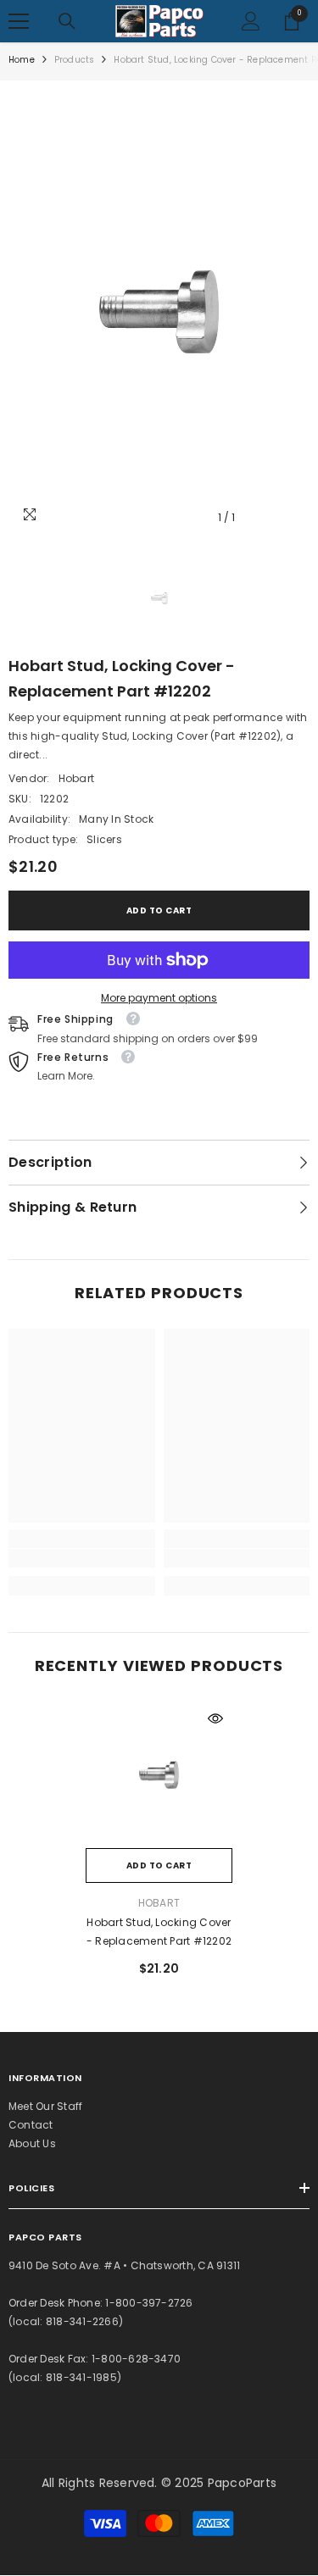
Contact (31, 2125)
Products (75, 60)
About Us (32, 2143)
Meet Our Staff (45, 2106)
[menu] (19, 21)
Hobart (76, 778)
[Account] (251, 21)
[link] (82, 1558)
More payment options (159, 998)
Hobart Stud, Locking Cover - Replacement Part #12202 (159, 1932)
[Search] (67, 21)
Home (22, 60)
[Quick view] (215, 1718)
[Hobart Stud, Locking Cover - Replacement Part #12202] (159, 1775)
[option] (159, 311)
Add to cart (159, 910)
